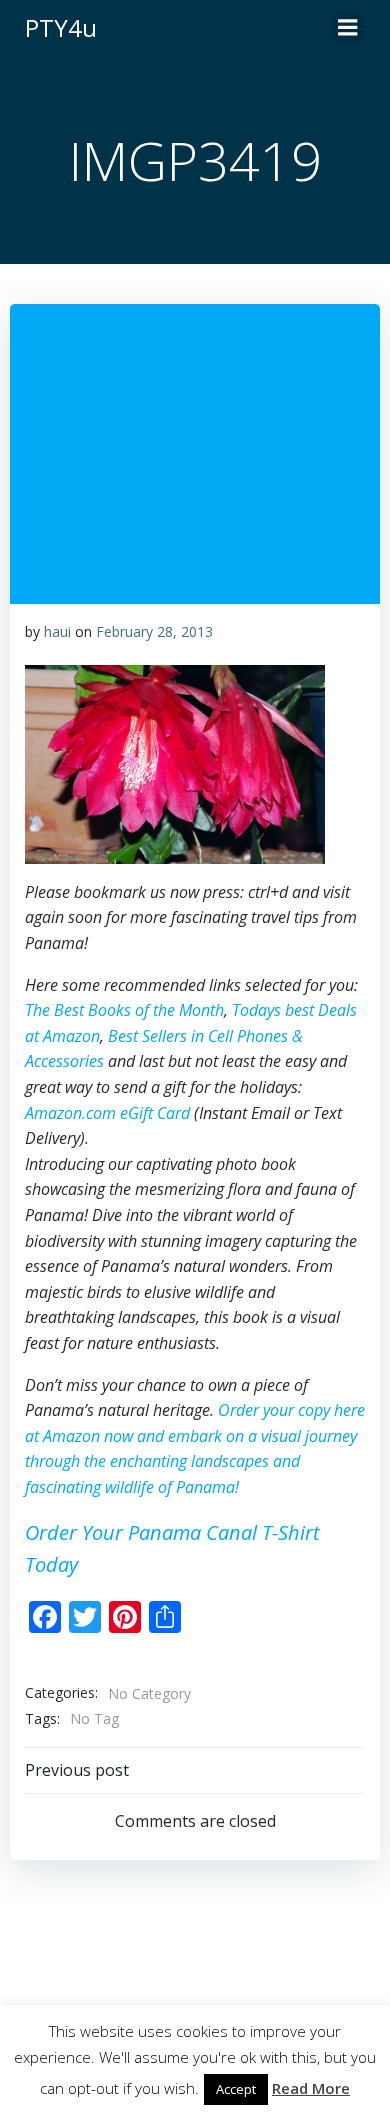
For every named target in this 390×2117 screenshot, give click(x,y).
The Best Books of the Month (124, 1010)
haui (57, 631)
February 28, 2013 (154, 631)
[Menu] (348, 28)
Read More (311, 2088)
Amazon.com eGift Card (107, 1113)
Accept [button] (236, 2089)
